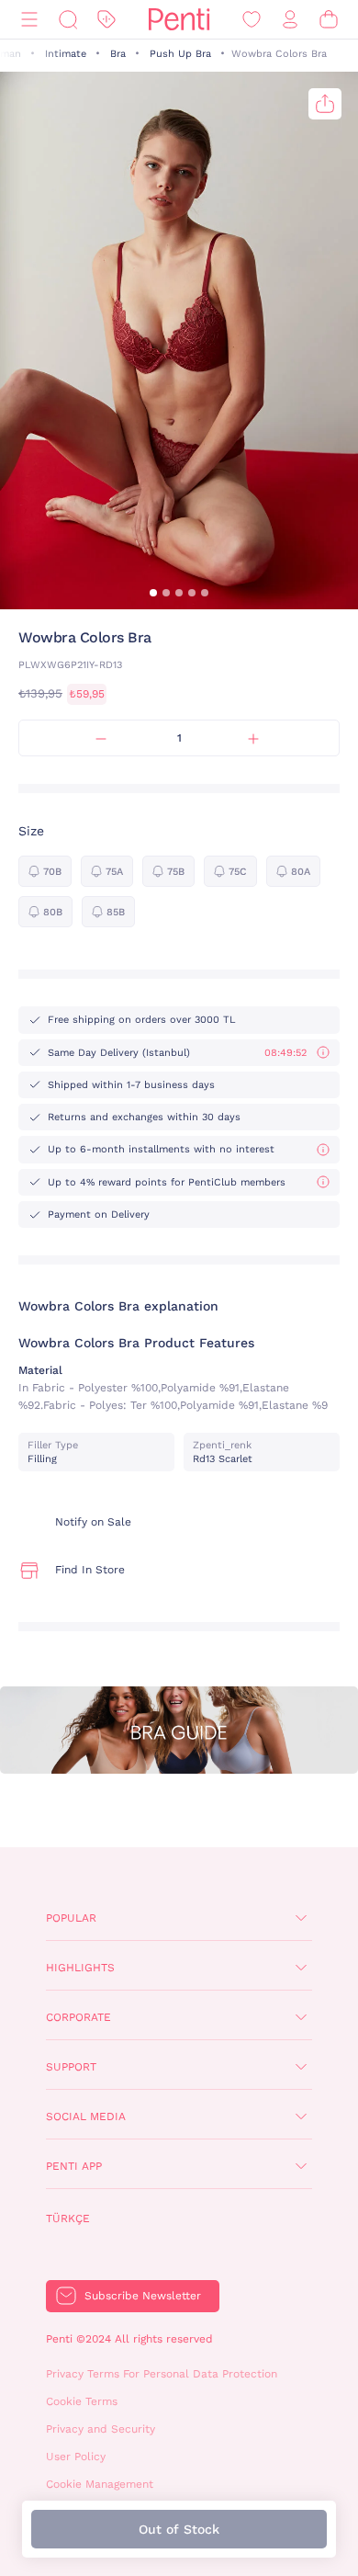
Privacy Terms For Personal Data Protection (162, 2374)
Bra (118, 54)
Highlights (80, 1968)
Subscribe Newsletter (143, 2296)
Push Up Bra (180, 54)
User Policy (76, 2457)
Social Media (86, 2116)
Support (71, 2067)
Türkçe (68, 2219)
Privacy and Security (101, 2429)
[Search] (68, 20)
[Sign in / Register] (290, 20)
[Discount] (106, 20)
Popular (71, 1918)
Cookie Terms (82, 2401)
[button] (153, 593)
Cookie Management (100, 2484)
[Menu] (29, 20)
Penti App (74, 2166)
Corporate (78, 2017)
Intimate (66, 54)
